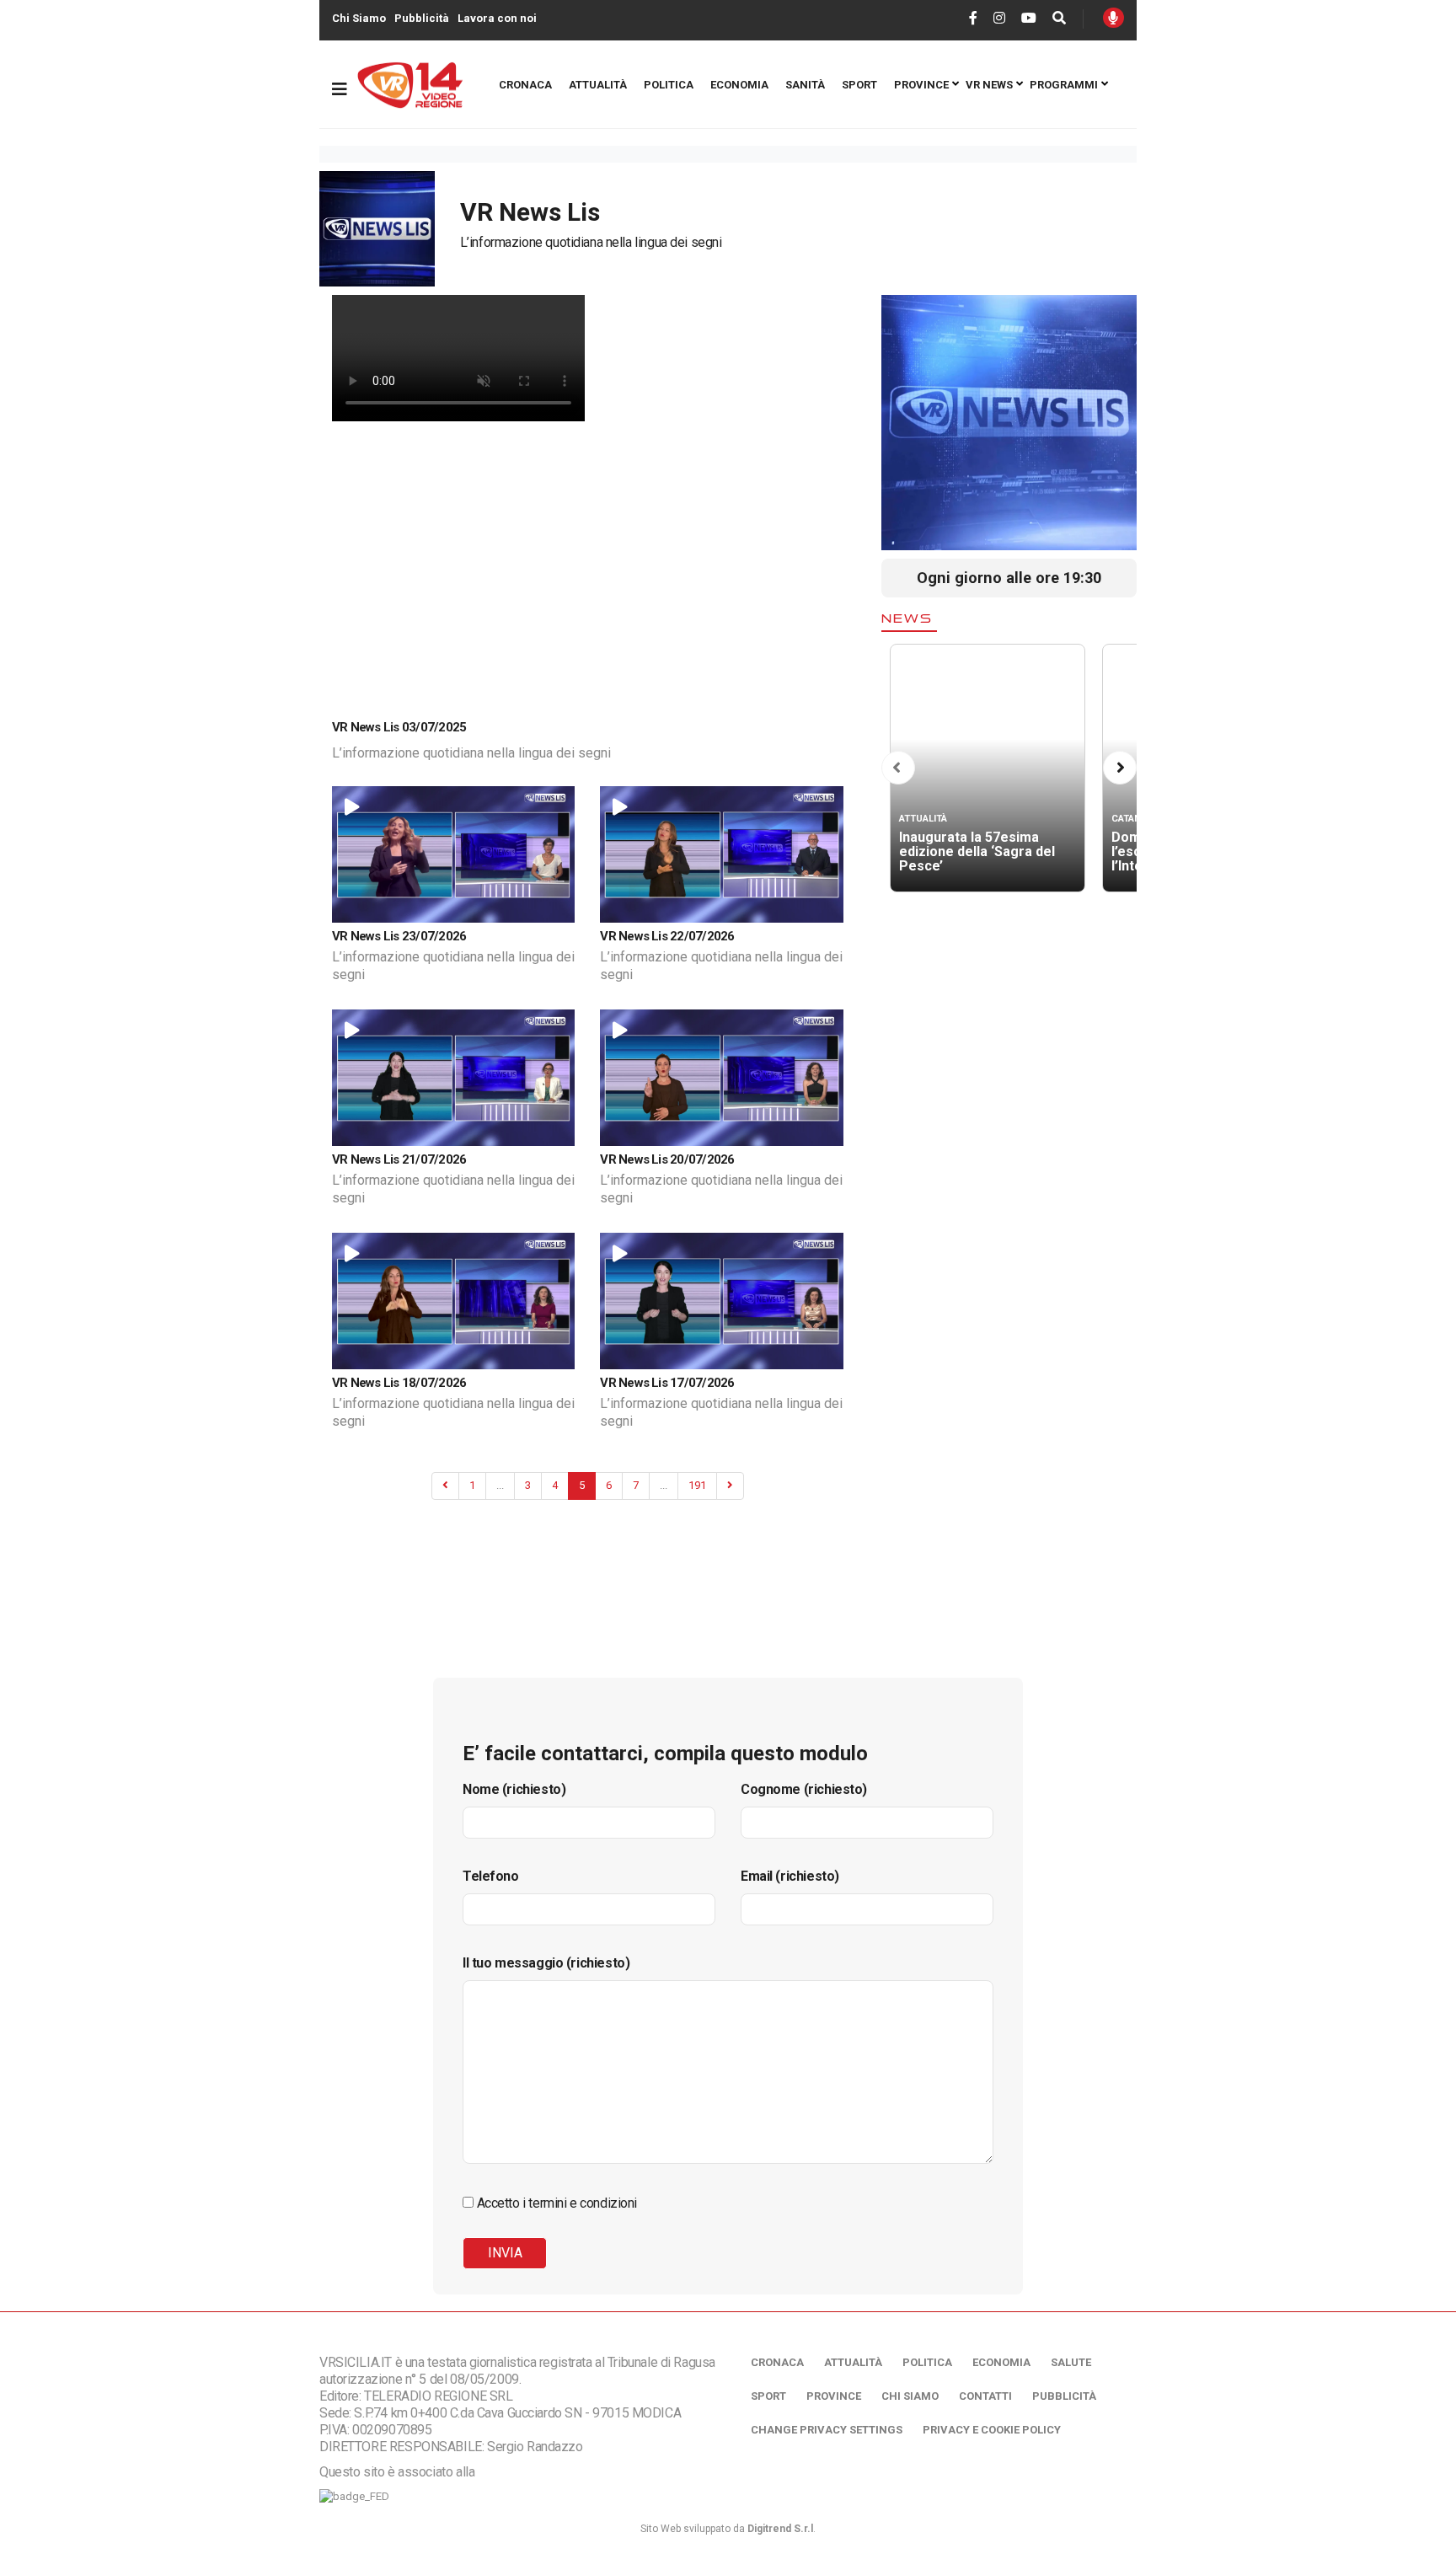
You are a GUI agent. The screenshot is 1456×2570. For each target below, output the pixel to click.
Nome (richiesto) (514, 1789)
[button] (897, 768)
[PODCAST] (1113, 18)
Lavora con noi (497, 18)
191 (697, 1485)
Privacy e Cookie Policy (992, 2430)
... (500, 1485)
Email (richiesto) (790, 1876)
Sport (859, 85)
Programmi (1064, 85)
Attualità (598, 85)
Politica (669, 85)
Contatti (985, 2396)
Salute (1071, 2362)
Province (921, 85)
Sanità (805, 85)
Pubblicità (422, 18)
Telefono (491, 1876)
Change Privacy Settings (827, 2430)
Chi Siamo (359, 18)
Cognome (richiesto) (804, 1789)
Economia (739, 85)
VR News (989, 85)
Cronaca (525, 85)
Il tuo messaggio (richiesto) (546, 1963)
